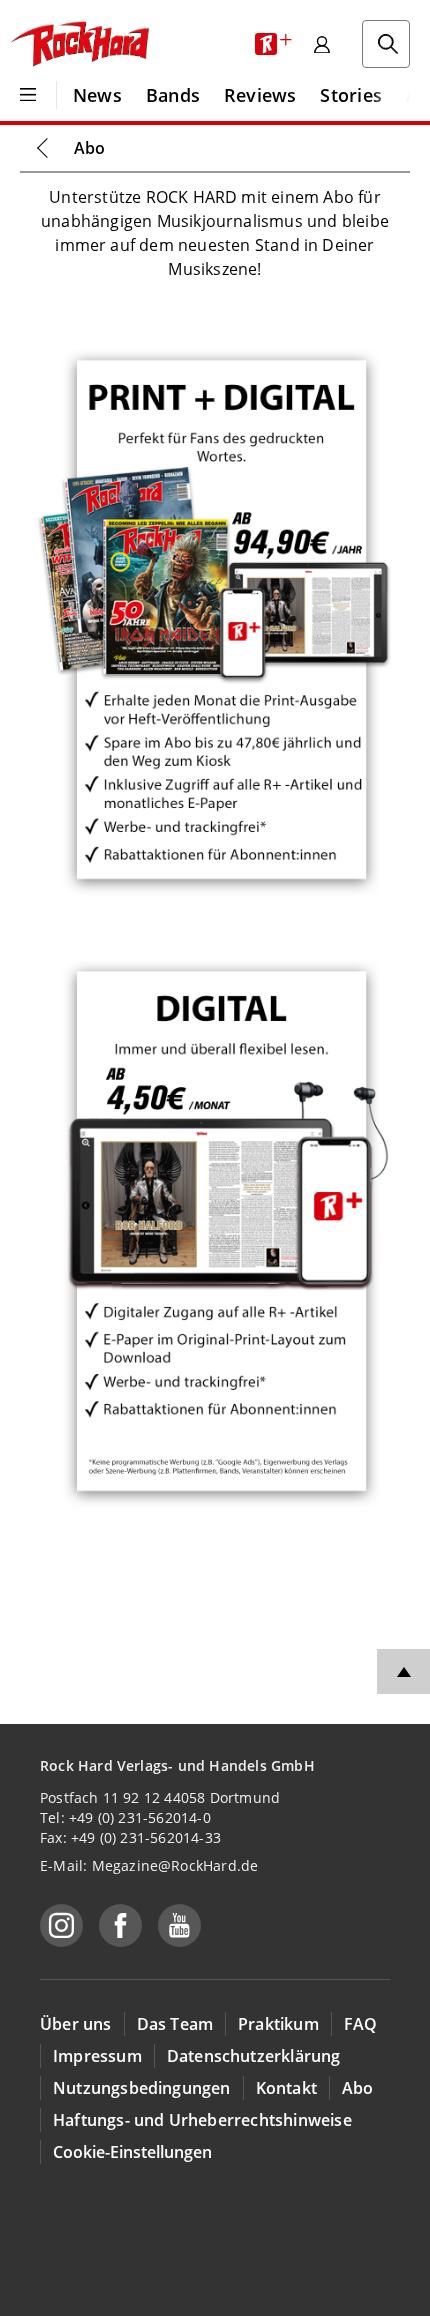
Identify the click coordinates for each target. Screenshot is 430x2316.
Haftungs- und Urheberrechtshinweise (202, 2120)
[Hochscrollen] (403, 1671)
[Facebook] (120, 1925)
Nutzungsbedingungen (142, 2088)
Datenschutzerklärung (254, 2056)
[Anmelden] (322, 44)
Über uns (76, 2024)
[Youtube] (179, 1925)
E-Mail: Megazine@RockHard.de (149, 1865)
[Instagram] (61, 1925)
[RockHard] (79, 44)
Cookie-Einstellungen (132, 2152)
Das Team (175, 2024)
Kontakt (286, 2088)
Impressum (97, 2056)
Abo (89, 148)
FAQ (361, 2024)
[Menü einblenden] (28, 95)
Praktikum (278, 2024)
